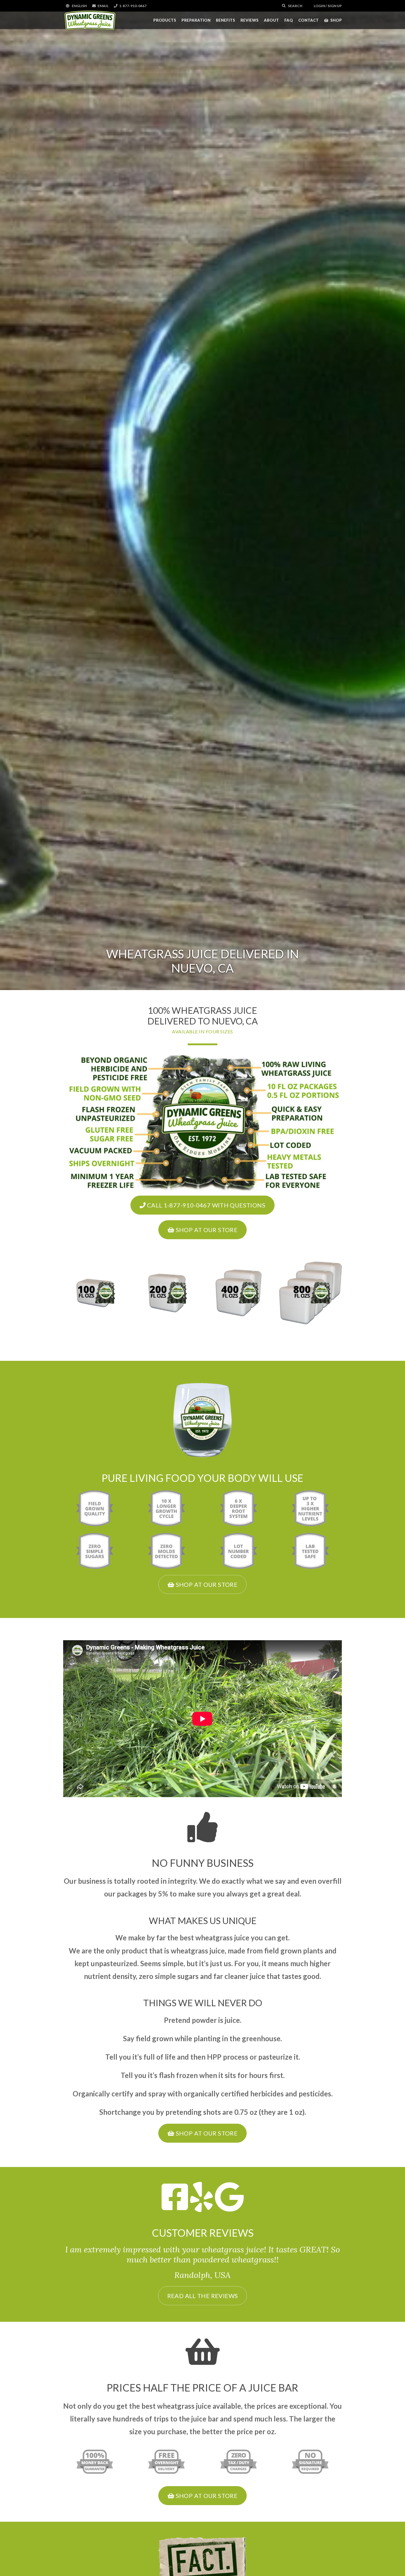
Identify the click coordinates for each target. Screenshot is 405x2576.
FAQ (289, 20)
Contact (308, 20)
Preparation (196, 20)
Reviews (249, 20)
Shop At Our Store (206, 1230)
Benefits (225, 20)
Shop (336, 20)
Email (103, 6)
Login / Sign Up (327, 6)
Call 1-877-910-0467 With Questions (205, 1205)
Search (295, 6)
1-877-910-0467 (133, 6)
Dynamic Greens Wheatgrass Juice (90, 20)
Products (165, 20)
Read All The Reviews (203, 2296)
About (271, 20)
